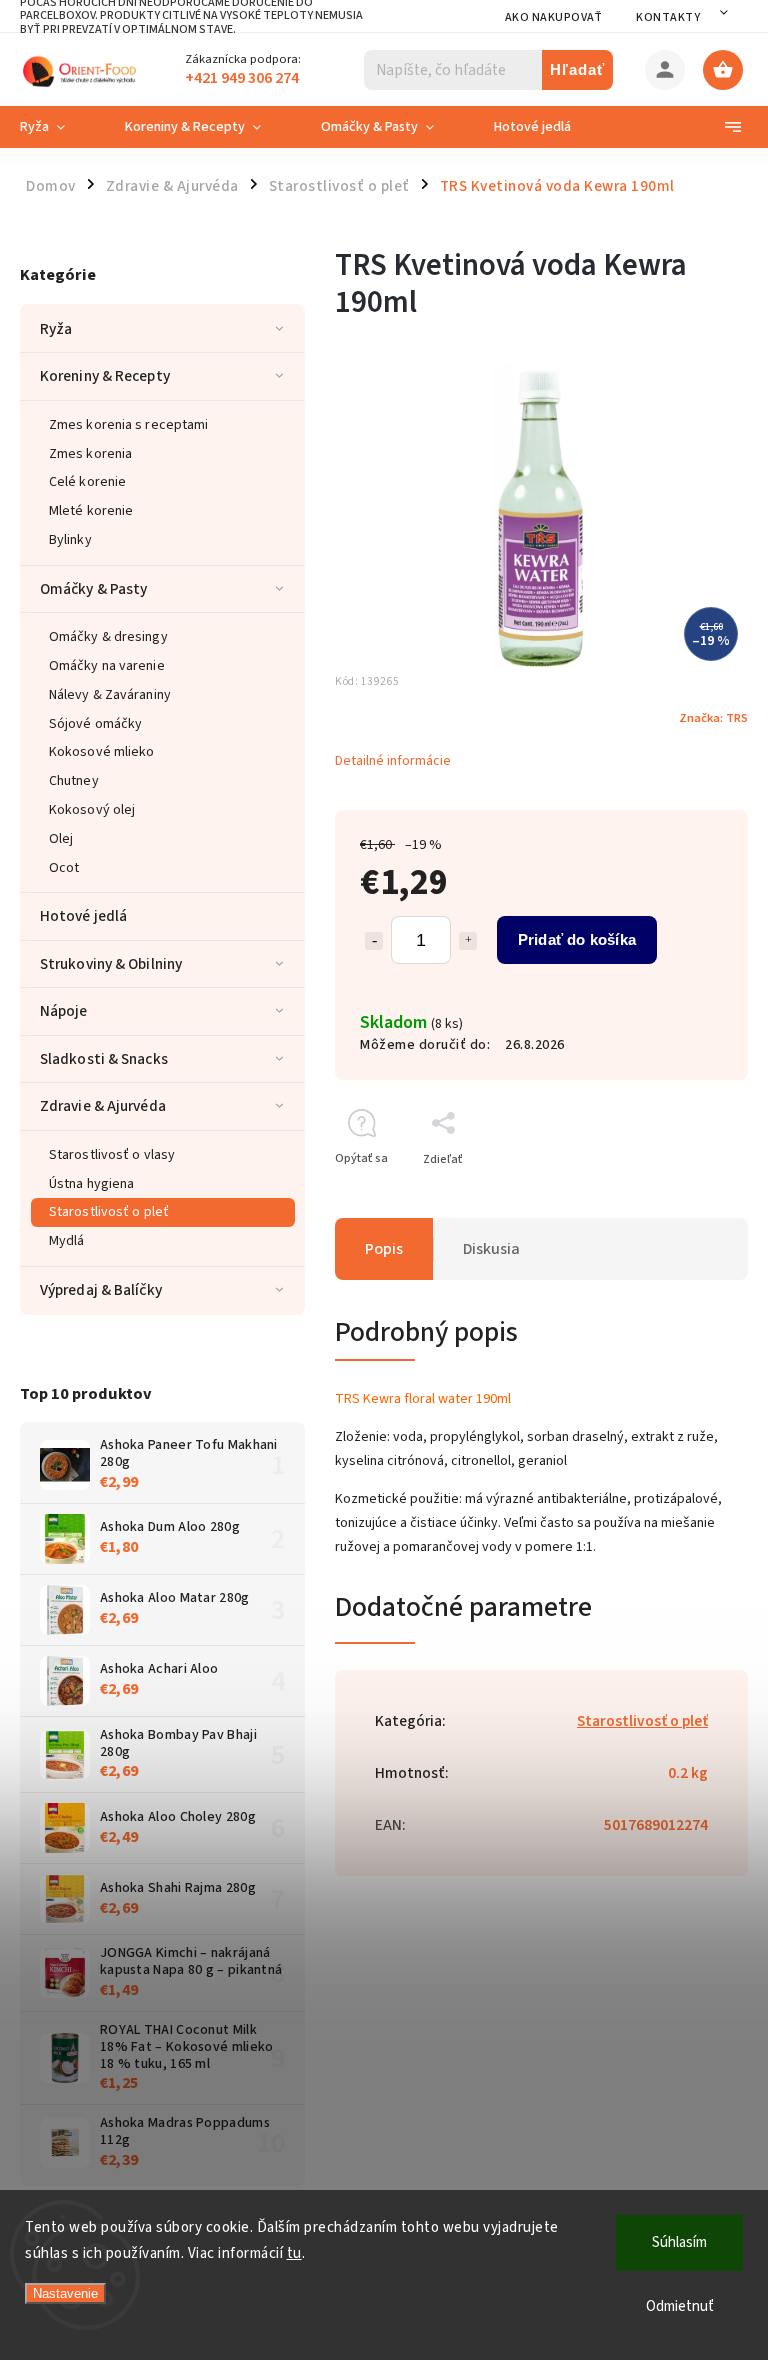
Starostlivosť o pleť (109, 1212)
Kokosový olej (92, 810)
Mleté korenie (91, 511)
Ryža (56, 329)
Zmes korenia (90, 454)
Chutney (74, 781)
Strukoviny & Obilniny (111, 964)
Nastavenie (65, 2293)
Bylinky (70, 540)
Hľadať (577, 69)
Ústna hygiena (91, 1184)
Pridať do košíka (577, 939)
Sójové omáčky (95, 724)
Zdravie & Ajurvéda (103, 1106)
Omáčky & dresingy (108, 637)
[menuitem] (57, 127)
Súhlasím (679, 2242)
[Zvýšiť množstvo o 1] (468, 941)
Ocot (64, 868)
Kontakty (668, 17)
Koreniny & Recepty (105, 376)
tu (294, 2253)
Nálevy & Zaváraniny (110, 695)
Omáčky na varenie (107, 666)
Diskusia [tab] (491, 1249)
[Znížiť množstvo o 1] (374, 941)
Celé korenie (87, 482)
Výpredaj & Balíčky (101, 1290)
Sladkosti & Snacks (104, 1059)
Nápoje (64, 1011)
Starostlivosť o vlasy (112, 1155)
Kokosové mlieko (102, 752)
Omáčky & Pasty (93, 589)
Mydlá (67, 1241)
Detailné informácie (393, 761)
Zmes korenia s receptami (128, 425)
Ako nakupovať (554, 17)
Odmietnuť (680, 2306)
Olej (61, 839)
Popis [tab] (384, 1249)
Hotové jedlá (83, 916)
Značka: (713, 718)
